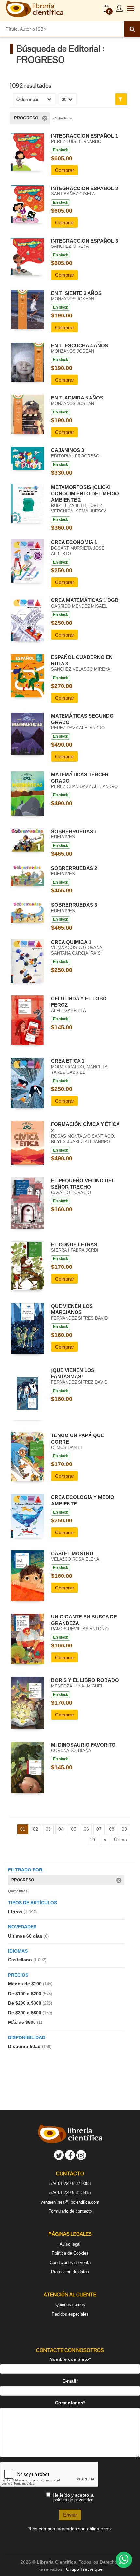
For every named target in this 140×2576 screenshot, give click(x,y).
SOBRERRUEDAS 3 (74, 905)
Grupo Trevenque (84, 2569)
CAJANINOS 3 (68, 450)
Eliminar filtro (45, 118)
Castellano (27, 1960)
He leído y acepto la (73, 2497)
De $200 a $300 (30, 2003)
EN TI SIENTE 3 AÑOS (76, 293)
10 (92, 1840)
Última (120, 1840)
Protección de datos (70, 2272)
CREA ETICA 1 (68, 1061)
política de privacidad (73, 2500)
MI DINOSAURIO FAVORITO (83, 1745)
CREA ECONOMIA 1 (74, 542)
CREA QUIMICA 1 (71, 942)
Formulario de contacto (70, 2211)
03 (48, 1829)
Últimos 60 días (28, 1936)
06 (86, 1829)
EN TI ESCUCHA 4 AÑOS (80, 346)
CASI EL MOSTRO (72, 1554)
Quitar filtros (63, 118)
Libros (22, 1912)
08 (112, 1829)
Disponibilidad (30, 2046)
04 (61, 1829)
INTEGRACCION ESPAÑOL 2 (84, 188)
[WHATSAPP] (124, 2560)
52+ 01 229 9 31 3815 (70, 2193)
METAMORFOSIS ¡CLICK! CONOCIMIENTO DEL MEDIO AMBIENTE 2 (85, 494)
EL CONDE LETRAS (74, 1245)
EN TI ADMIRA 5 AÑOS (77, 398)
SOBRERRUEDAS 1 (74, 831)
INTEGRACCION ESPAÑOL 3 (84, 241)
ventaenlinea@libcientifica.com (70, 2202)
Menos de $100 (30, 1984)
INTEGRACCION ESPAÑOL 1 (84, 136)
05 (74, 1829)
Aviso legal (70, 2244)
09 (124, 1829)
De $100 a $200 (30, 1994)
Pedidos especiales (70, 2314)
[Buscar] (132, 29)
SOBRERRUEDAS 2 (74, 868)
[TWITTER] (59, 2155)
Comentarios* (70, 2403)
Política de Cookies (70, 2253)
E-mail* (70, 2381)
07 (99, 1829)
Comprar (64, 170)
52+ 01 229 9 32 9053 (70, 2184)
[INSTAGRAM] (81, 2155)
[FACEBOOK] (70, 2155)
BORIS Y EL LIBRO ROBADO (85, 1680)
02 (35, 1829)
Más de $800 (25, 2022)
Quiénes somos (70, 2305)
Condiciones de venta (70, 2263)
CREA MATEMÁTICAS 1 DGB (85, 600)
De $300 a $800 (30, 2013)
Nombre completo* (70, 2359)
